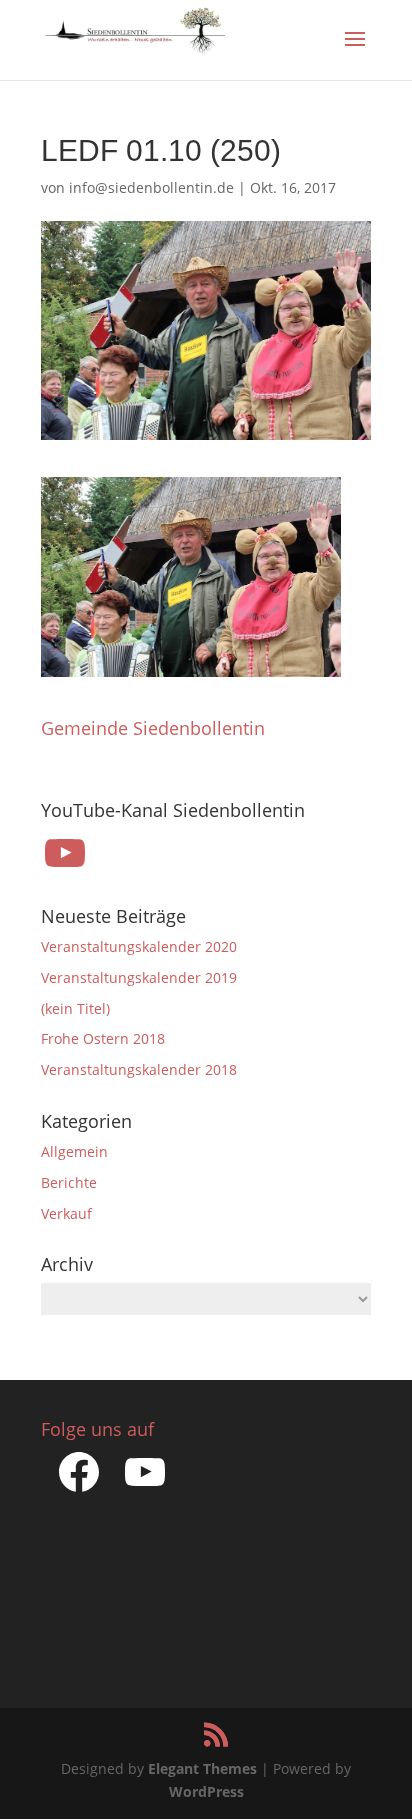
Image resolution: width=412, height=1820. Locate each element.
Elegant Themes (202, 1768)
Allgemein (74, 1151)
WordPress (206, 1791)
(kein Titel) (75, 1008)
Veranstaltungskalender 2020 (139, 946)
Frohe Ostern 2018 (103, 1038)
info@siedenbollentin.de (151, 187)
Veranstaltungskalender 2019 (139, 977)
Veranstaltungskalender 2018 (139, 1069)
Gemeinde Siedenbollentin (153, 728)
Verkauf (66, 1213)
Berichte (69, 1182)
